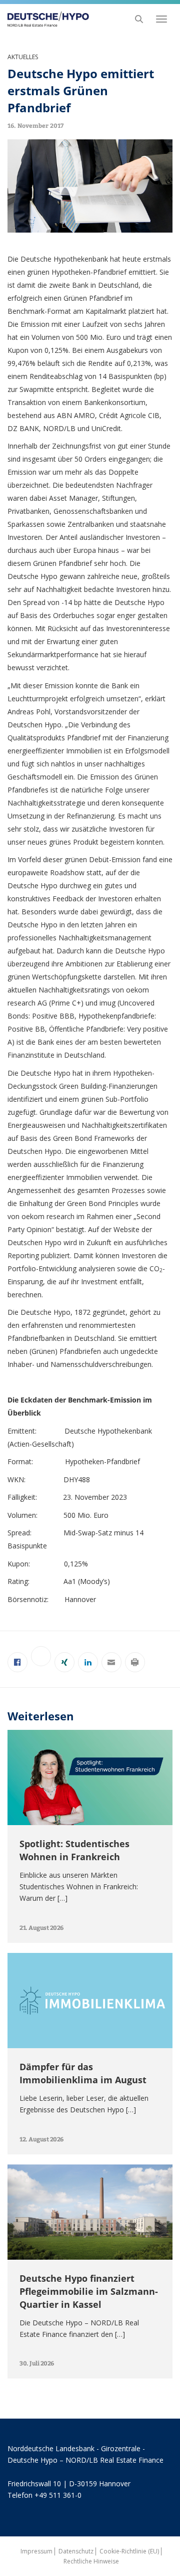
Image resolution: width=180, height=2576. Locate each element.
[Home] (45, 19)
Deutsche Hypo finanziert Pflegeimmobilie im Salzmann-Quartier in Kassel (89, 2291)
